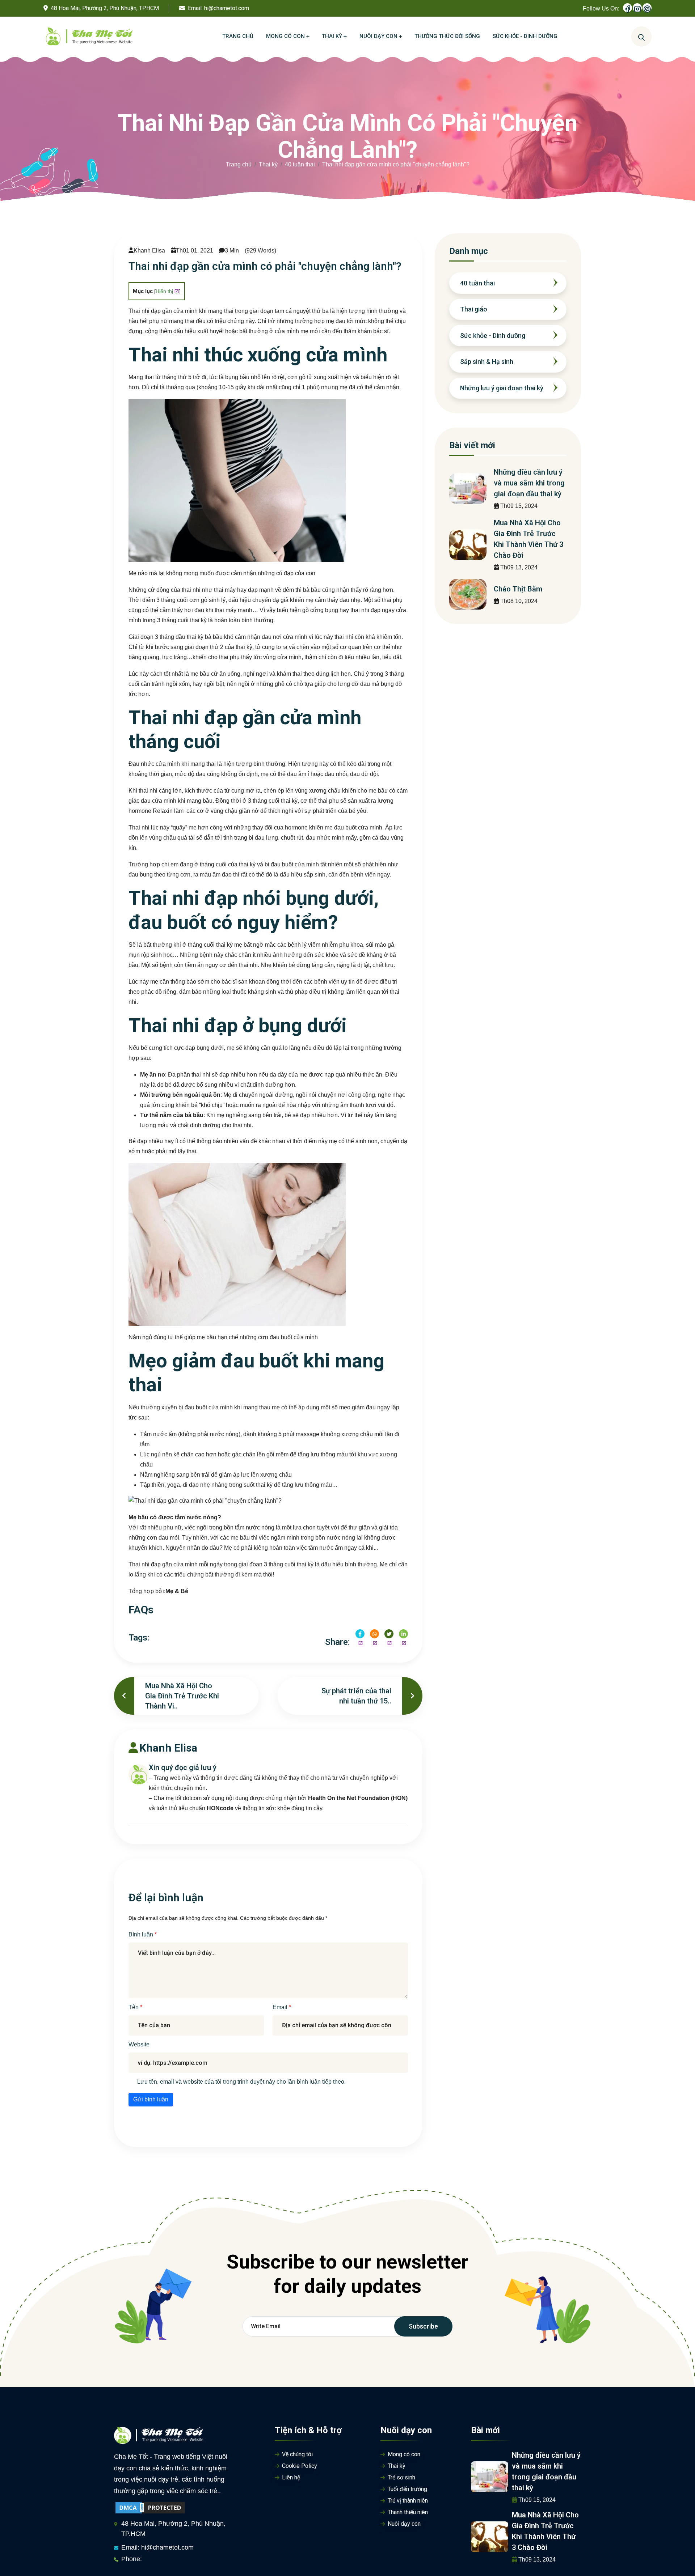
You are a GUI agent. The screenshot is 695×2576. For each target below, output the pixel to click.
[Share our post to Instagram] (374, 1634)
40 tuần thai (300, 164)
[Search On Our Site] (641, 37)
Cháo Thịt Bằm (518, 589)
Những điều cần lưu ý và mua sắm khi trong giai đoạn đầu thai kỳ (529, 483)
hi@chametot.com (227, 8)
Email (281, 2007)
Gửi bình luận (151, 2099)
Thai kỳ (268, 164)
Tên (134, 2007)
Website (139, 2044)
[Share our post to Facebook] (360, 1634)
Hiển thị (164, 291)
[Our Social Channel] (627, 8)
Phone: (132, 2559)
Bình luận (142, 1934)
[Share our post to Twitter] (389, 1634)
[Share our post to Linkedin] (403, 1634)
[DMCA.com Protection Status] (150, 2507)
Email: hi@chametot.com (157, 2547)
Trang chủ (239, 164)
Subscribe (423, 2326)
